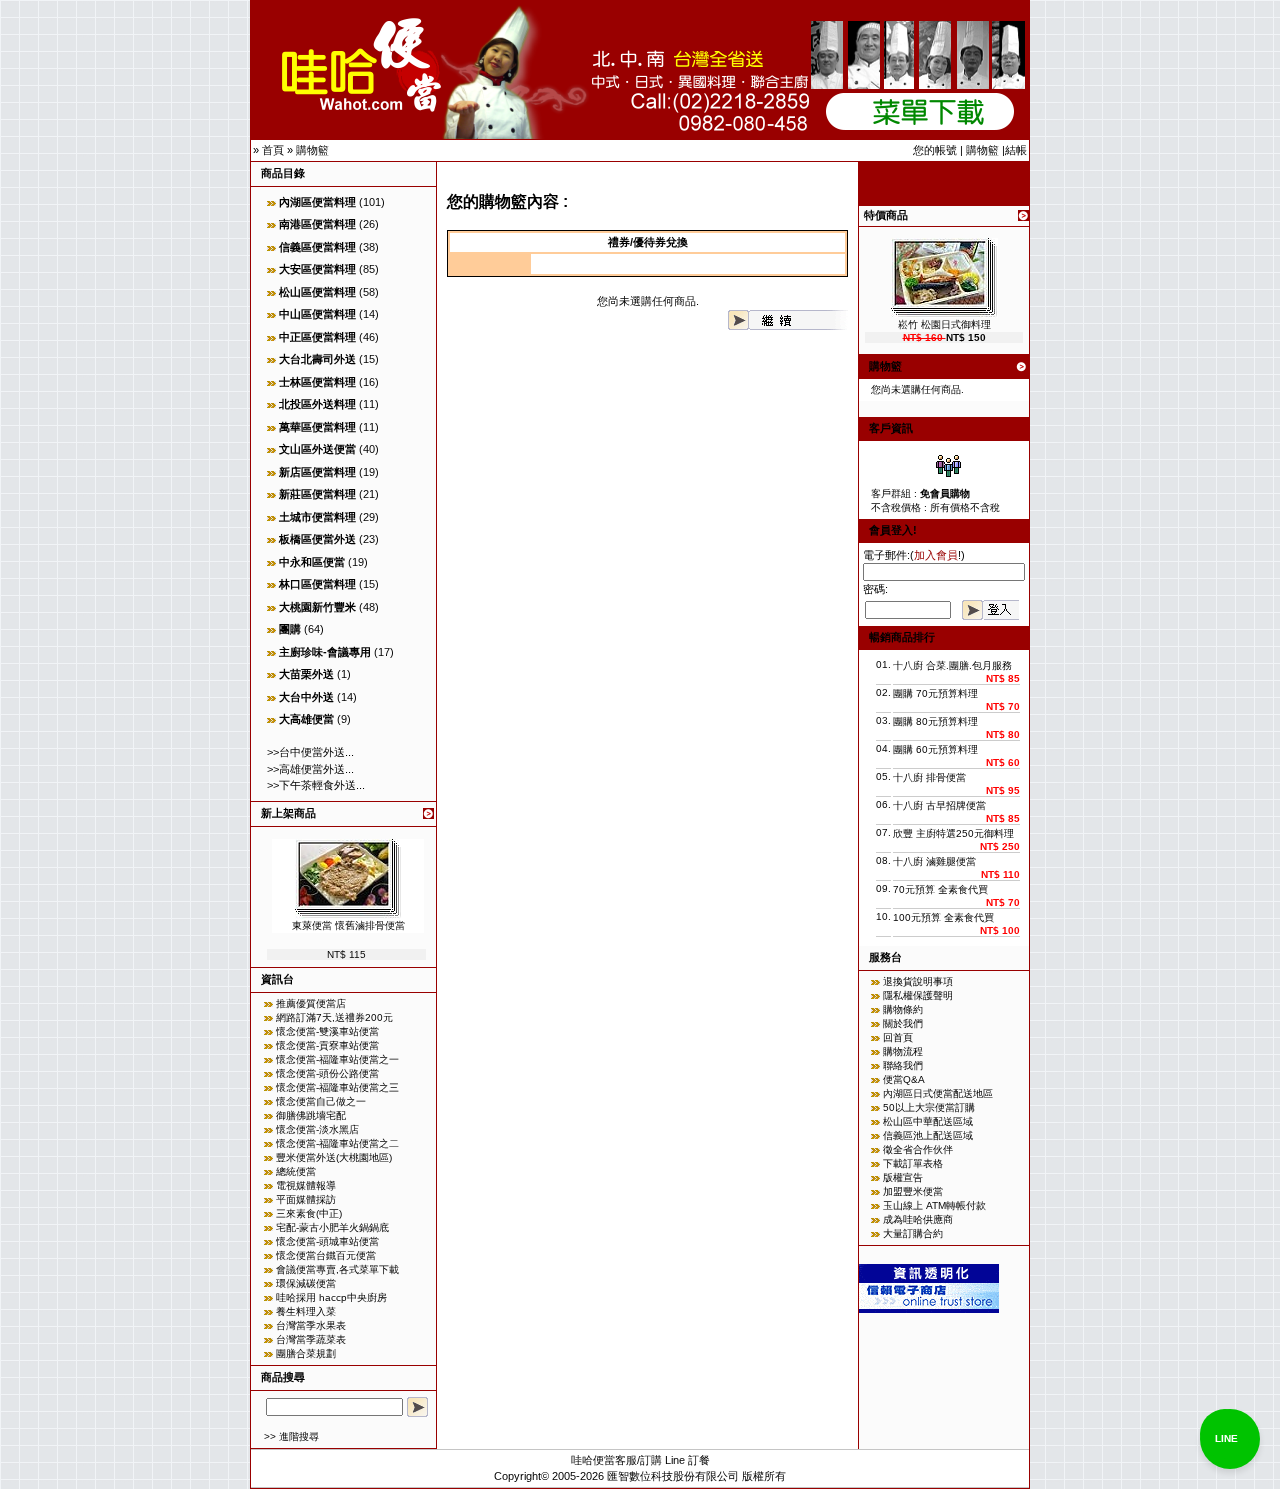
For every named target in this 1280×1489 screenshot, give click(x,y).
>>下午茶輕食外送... (316, 785)
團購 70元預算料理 (935, 693)
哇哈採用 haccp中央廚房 (331, 1297)
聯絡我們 (903, 1065)
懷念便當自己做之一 (321, 1101)
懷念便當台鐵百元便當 (326, 1255)
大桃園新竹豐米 (317, 607)
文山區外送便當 (317, 449)
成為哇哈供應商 (918, 1219)
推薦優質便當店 (311, 1003)
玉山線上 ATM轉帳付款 (934, 1205)
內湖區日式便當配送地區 (938, 1093)
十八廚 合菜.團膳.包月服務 (952, 665)
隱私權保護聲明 (918, 995)
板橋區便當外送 (317, 539)
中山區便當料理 (317, 314)
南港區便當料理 (317, 224)
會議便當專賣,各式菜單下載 (337, 1269)
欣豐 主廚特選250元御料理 (953, 833)
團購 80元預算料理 (935, 721)
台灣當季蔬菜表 (311, 1339)
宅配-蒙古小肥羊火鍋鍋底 (332, 1227)
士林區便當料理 (317, 382)
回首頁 (898, 1037)
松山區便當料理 (317, 292)
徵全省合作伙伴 (918, 1149)
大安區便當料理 (317, 269)
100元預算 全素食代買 (943, 917)
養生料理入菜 (306, 1311)
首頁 (273, 150)
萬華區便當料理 (317, 427)
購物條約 (903, 1009)
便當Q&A (904, 1079)
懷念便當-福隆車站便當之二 (337, 1143)
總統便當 (296, 1171)
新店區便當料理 (317, 472)
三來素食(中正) (309, 1213)
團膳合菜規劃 (306, 1353)
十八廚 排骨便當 (929, 777)
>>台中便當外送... (310, 752)
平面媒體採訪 (306, 1199)
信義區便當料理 (317, 247)
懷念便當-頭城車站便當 (327, 1241)
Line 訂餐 (687, 1460)
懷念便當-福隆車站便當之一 (337, 1059)
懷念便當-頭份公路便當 (327, 1073)
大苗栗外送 (306, 674)
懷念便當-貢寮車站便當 (327, 1045)
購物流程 (903, 1051)
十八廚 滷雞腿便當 (934, 861)
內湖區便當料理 (317, 202)
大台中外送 (306, 697)
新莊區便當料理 (317, 494)
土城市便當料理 (317, 517)
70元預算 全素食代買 (940, 889)
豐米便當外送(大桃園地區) (334, 1157)
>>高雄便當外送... (310, 769)
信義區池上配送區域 (928, 1135)
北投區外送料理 (317, 404)
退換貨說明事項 (918, 981)
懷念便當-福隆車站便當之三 (337, 1087)
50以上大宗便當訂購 (929, 1107)
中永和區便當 (312, 562)
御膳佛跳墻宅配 (311, 1115)
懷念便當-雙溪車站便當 (327, 1031)
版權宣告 (903, 1177)
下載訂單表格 (913, 1163)
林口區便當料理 (317, 584)
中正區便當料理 (317, 337)
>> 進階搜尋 (291, 1436)
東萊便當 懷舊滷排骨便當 (348, 925)
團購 (290, 629)
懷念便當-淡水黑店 (317, 1129)
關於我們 (903, 1023)
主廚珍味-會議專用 (325, 652)
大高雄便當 (306, 719)
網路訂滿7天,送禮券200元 (334, 1017)
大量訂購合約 (913, 1233)
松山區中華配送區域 (928, 1121)
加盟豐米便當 (913, 1191)
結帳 (1016, 150)
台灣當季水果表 (311, 1325)
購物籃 (312, 150)
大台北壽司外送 (317, 359)
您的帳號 (935, 150)
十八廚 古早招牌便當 (939, 805)
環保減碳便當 (306, 1283)
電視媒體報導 (306, 1185)
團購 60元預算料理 (935, 749)
